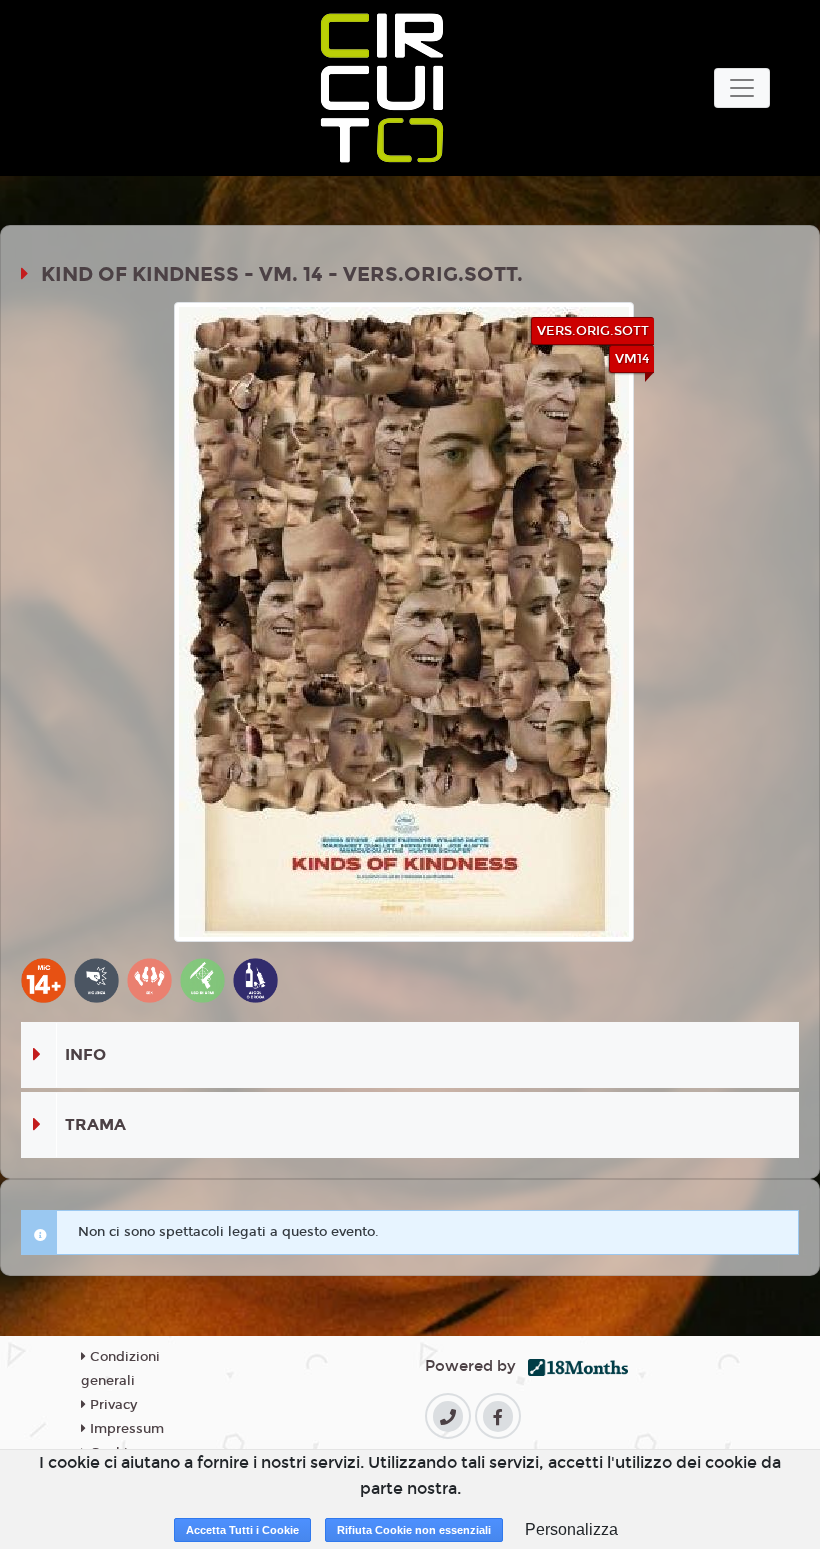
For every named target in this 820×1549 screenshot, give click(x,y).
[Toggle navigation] (742, 88)
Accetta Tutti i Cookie (242, 1530)
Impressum (125, 1429)
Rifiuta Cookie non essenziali (414, 1530)
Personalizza (571, 1529)
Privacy (111, 1405)
